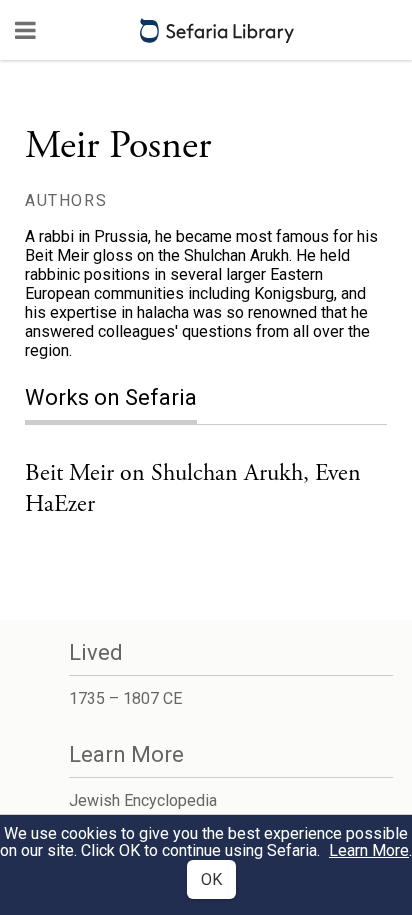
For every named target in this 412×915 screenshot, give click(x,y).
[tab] (126, 399)
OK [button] (211, 879)
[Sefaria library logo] (217, 30)
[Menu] (25, 30)
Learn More (369, 850)
